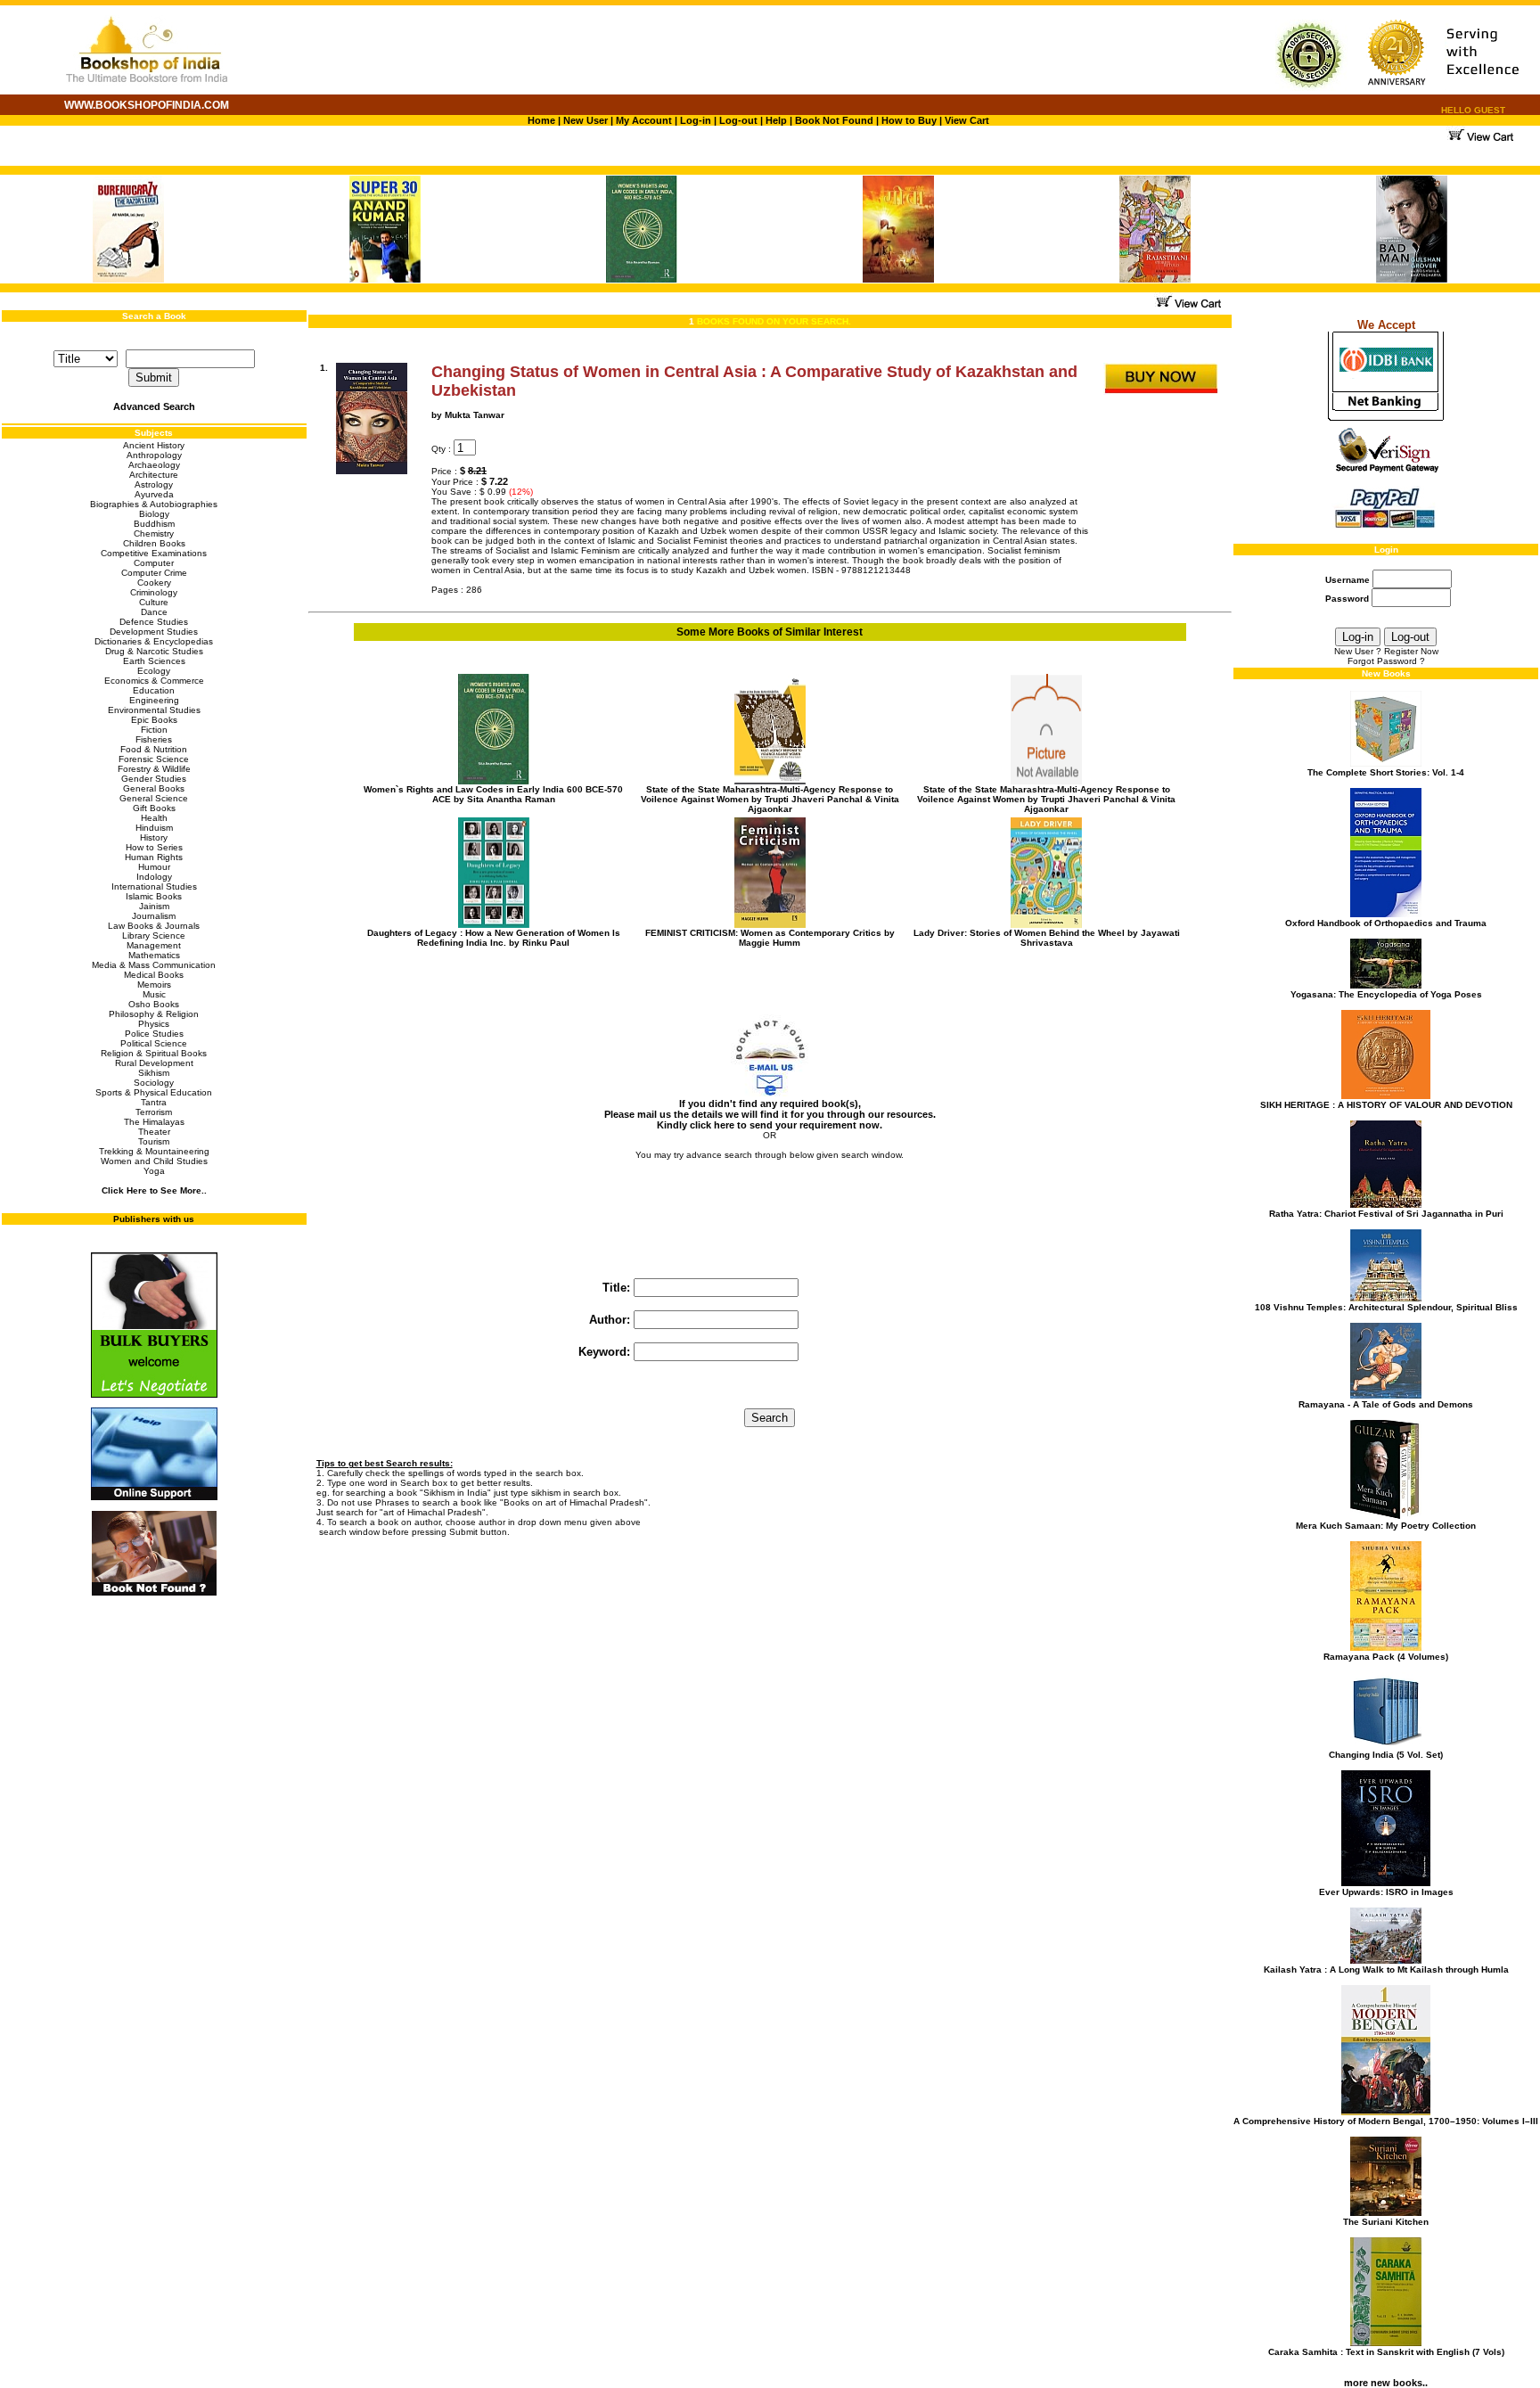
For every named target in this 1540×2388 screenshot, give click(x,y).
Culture (154, 602)
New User (586, 120)
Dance (154, 612)
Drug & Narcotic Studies (154, 651)
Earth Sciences (154, 661)
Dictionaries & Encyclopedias (154, 641)
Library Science (154, 936)
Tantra (154, 1102)
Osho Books (154, 1004)
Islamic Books (154, 896)
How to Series (154, 847)
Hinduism (154, 828)
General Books (154, 788)
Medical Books (154, 975)
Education (154, 690)
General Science (154, 798)
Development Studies (154, 632)
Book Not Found (834, 120)
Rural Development (154, 1063)
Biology (154, 514)
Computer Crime (154, 573)
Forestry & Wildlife (154, 769)
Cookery (154, 583)
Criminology (154, 592)
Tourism (154, 1141)
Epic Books (154, 720)
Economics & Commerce (154, 681)
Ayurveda (154, 494)
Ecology (154, 671)
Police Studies (154, 1034)
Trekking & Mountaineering (154, 1151)
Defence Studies (154, 622)
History (154, 837)
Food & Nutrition (154, 749)
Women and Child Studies (154, 1161)
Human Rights (154, 857)
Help (776, 120)
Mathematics (154, 955)
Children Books (154, 543)
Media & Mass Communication (154, 965)
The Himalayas (154, 1122)
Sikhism (154, 1073)
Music (154, 994)
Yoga (154, 1171)
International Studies (154, 886)
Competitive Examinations (154, 553)
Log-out (738, 120)
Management (154, 945)
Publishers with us (154, 1219)
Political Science (154, 1043)
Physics (154, 1024)
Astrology (154, 484)
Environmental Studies (154, 710)
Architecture (154, 475)
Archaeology (154, 465)
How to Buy (909, 120)
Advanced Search (154, 406)
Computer (154, 563)
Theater (154, 1132)
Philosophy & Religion (154, 1014)
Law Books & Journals (154, 926)
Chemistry (154, 533)
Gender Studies (154, 779)
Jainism (154, 906)
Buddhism (154, 524)
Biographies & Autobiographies (154, 504)
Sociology (154, 1083)
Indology (154, 877)
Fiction (154, 730)
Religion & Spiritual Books (154, 1053)
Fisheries (154, 739)
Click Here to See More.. (154, 1190)
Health (154, 818)
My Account (643, 120)
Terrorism (154, 1112)
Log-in (697, 120)
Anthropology (154, 455)
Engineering (154, 700)
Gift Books (154, 808)
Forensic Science (154, 759)
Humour (154, 867)
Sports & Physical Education (154, 1092)
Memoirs (154, 985)
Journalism (154, 916)
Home (541, 120)
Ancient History (154, 445)
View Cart (967, 120)
